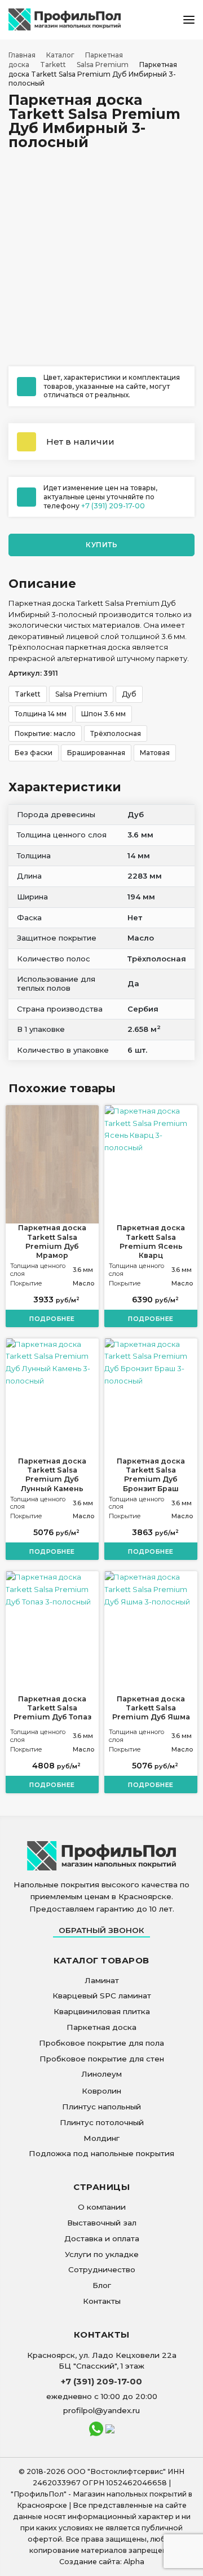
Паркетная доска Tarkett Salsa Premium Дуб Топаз (52, 1708)
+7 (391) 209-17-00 (113, 506)
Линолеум (101, 2074)
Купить (101, 545)
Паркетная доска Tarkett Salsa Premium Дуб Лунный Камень (52, 1475)
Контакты (102, 2301)
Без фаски (34, 753)
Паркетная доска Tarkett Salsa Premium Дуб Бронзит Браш (151, 1475)
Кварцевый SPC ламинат (102, 1996)
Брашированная (96, 753)
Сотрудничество (102, 2269)
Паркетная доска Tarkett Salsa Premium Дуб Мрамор (52, 1242)
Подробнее (52, 1319)
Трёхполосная (116, 733)
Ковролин (101, 2091)
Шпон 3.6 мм (103, 714)
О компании (102, 2207)
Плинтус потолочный (102, 2122)
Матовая (155, 753)
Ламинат (102, 1980)
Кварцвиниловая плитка (102, 2011)
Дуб (129, 694)
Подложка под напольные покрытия (101, 2153)
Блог (102, 2285)
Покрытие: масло (45, 733)
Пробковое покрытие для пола (101, 2043)
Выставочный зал (102, 2223)
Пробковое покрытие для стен (102, 2059)
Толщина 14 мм (41, 714)
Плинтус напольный (101, 2107)
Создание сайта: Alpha (102, 2562)
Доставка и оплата (102, 2238)
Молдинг (101, 2138)
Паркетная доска (101, 2027)
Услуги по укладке (102, 2254)
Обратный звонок (101, 1930)
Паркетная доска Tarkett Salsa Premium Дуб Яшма (151, 1708)
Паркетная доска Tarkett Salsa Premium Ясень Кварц (151, 1242)
